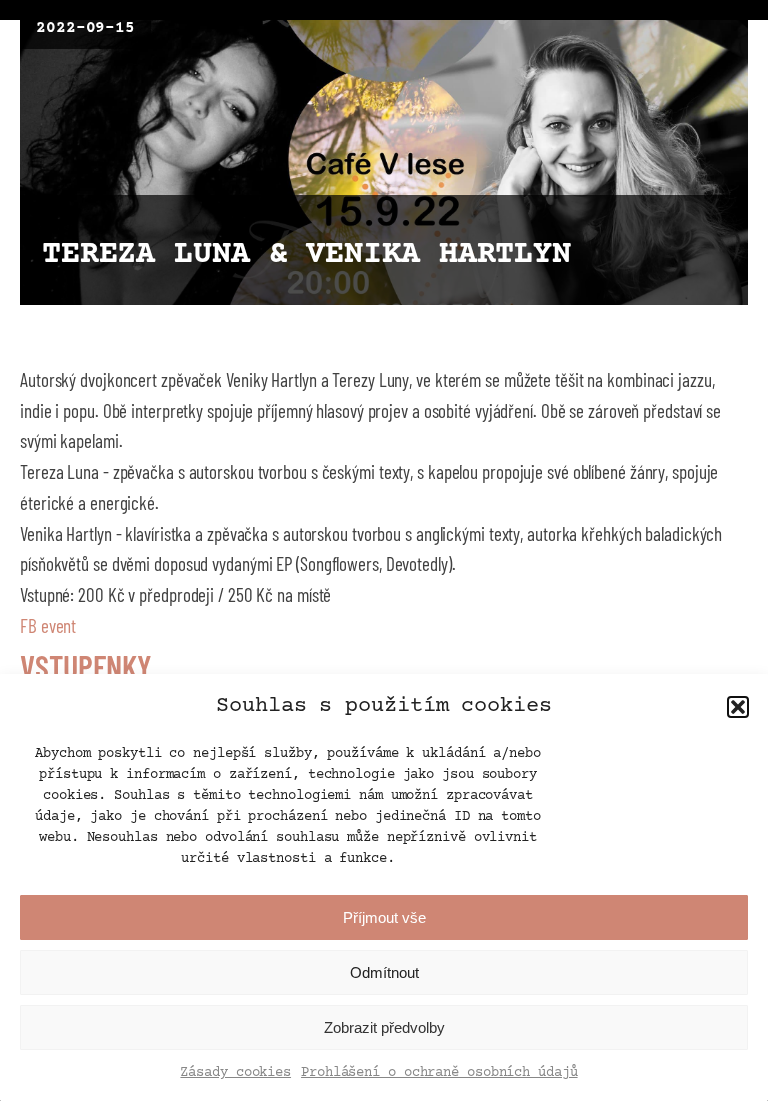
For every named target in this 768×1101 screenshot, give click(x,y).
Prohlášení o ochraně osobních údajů (439, 1073)
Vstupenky (86, 666)
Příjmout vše (384, 917)
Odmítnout (384, 972)
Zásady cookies (235, 1073)
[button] (738, 707)
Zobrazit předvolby (384, 1027)
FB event (48, 625)
